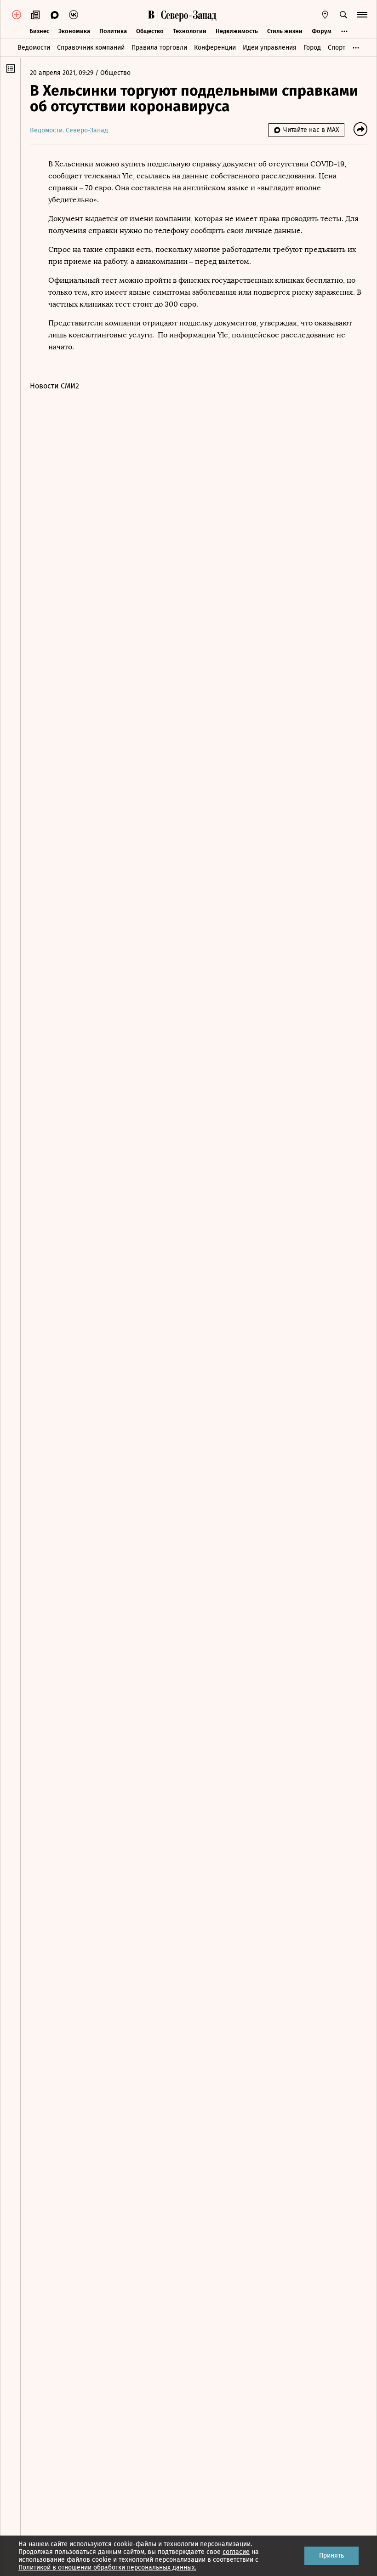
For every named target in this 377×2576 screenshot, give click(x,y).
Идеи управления (270, 48)
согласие (236, 2552)
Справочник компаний (91, 48)
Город (312, 48)
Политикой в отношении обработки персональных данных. (107, 2567)
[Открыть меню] (362, 15)
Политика (113, 31)
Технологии (190, 31)
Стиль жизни (285, 31)
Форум (322, 31)
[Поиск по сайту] (343, 15)
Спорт (337, 48)
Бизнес (39, 31)
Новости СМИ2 (54, 386)
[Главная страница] (151, 15)
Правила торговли (159, 48)
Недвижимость (237, 31)
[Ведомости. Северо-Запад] (187, 15)
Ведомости (34, 48)
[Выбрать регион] (325, 15)
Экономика (74, 31)
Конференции (215, 48)
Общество (150, 31)
